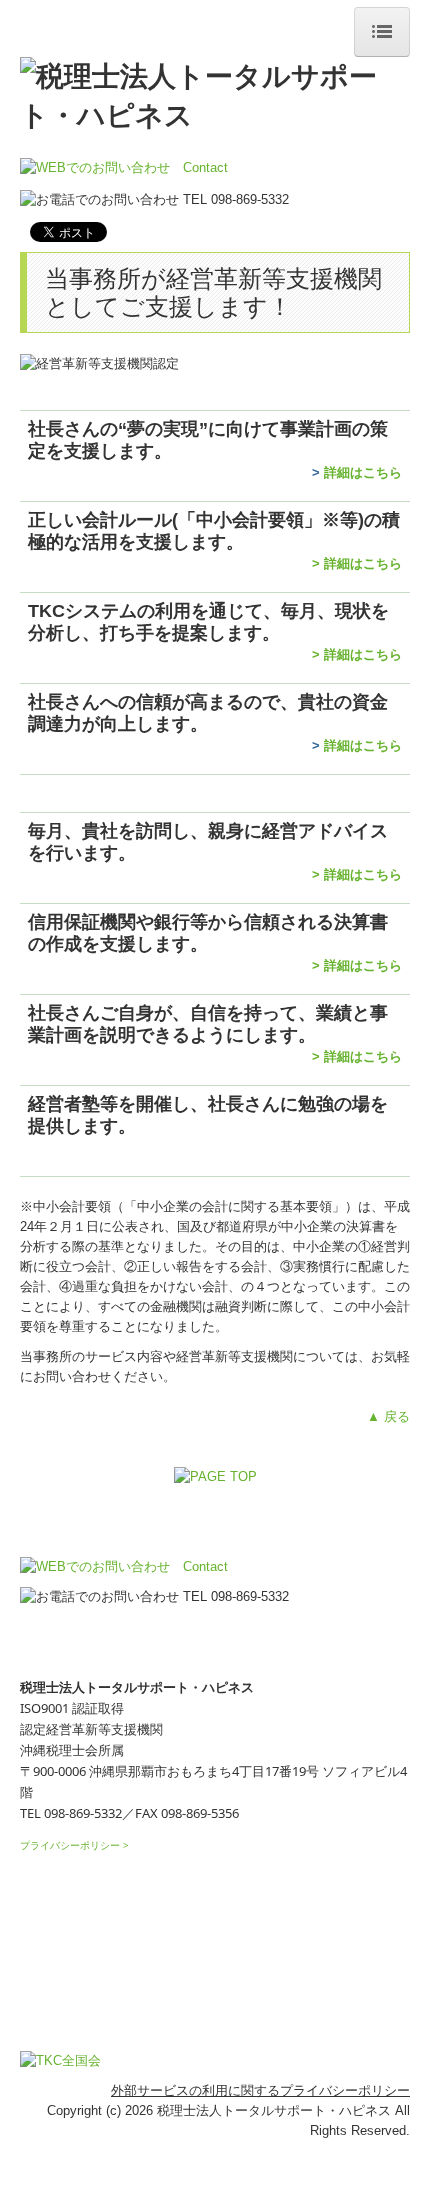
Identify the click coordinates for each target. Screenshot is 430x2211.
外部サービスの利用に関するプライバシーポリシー (260, 2090)
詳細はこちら (363, 472)
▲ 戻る (388, 1416)
